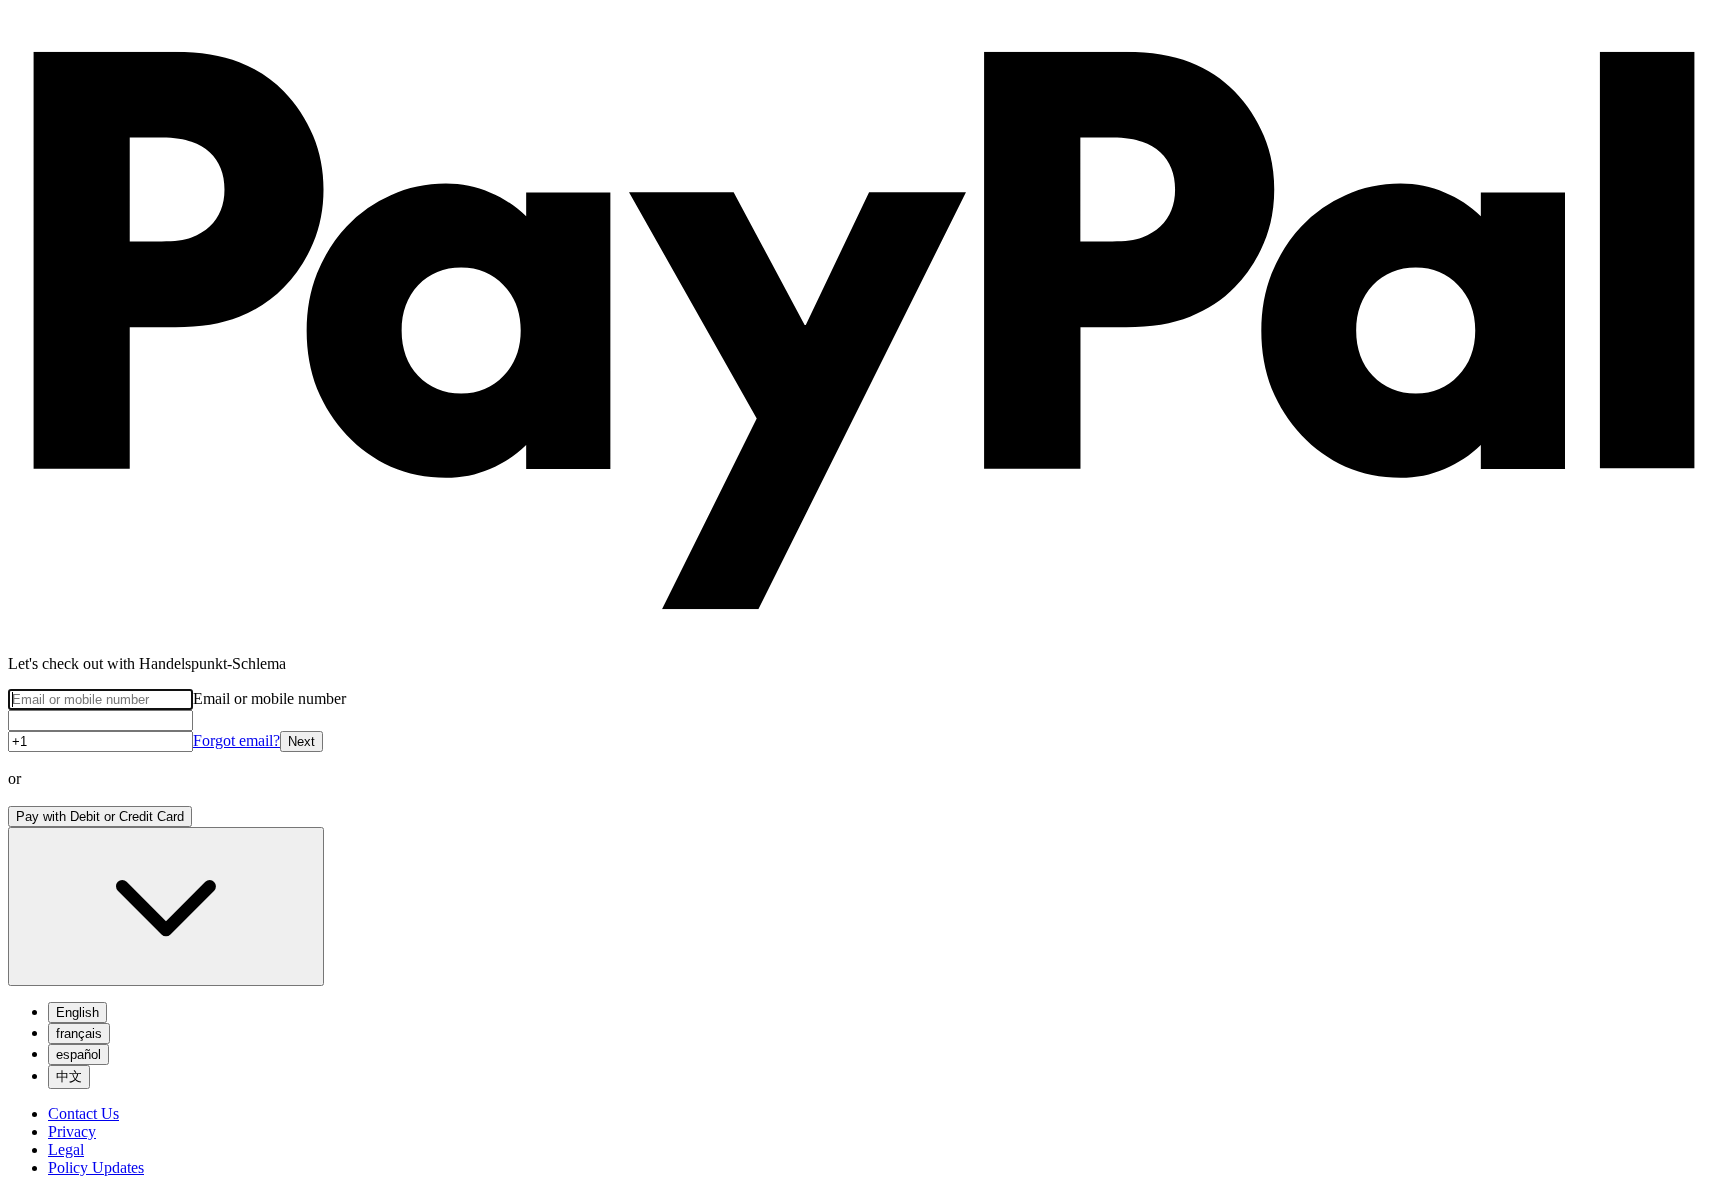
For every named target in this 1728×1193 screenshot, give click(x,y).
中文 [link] (69, 1076)
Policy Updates (96, 1167)
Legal (66, 1149)
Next (301, 741)
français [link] (79, 1033)
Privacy (72, 1131)
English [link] (77, 1012)
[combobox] (166, 906)
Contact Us (83, 1113)
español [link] (78, 1054)
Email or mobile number (269, 698)
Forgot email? (236, 740)
